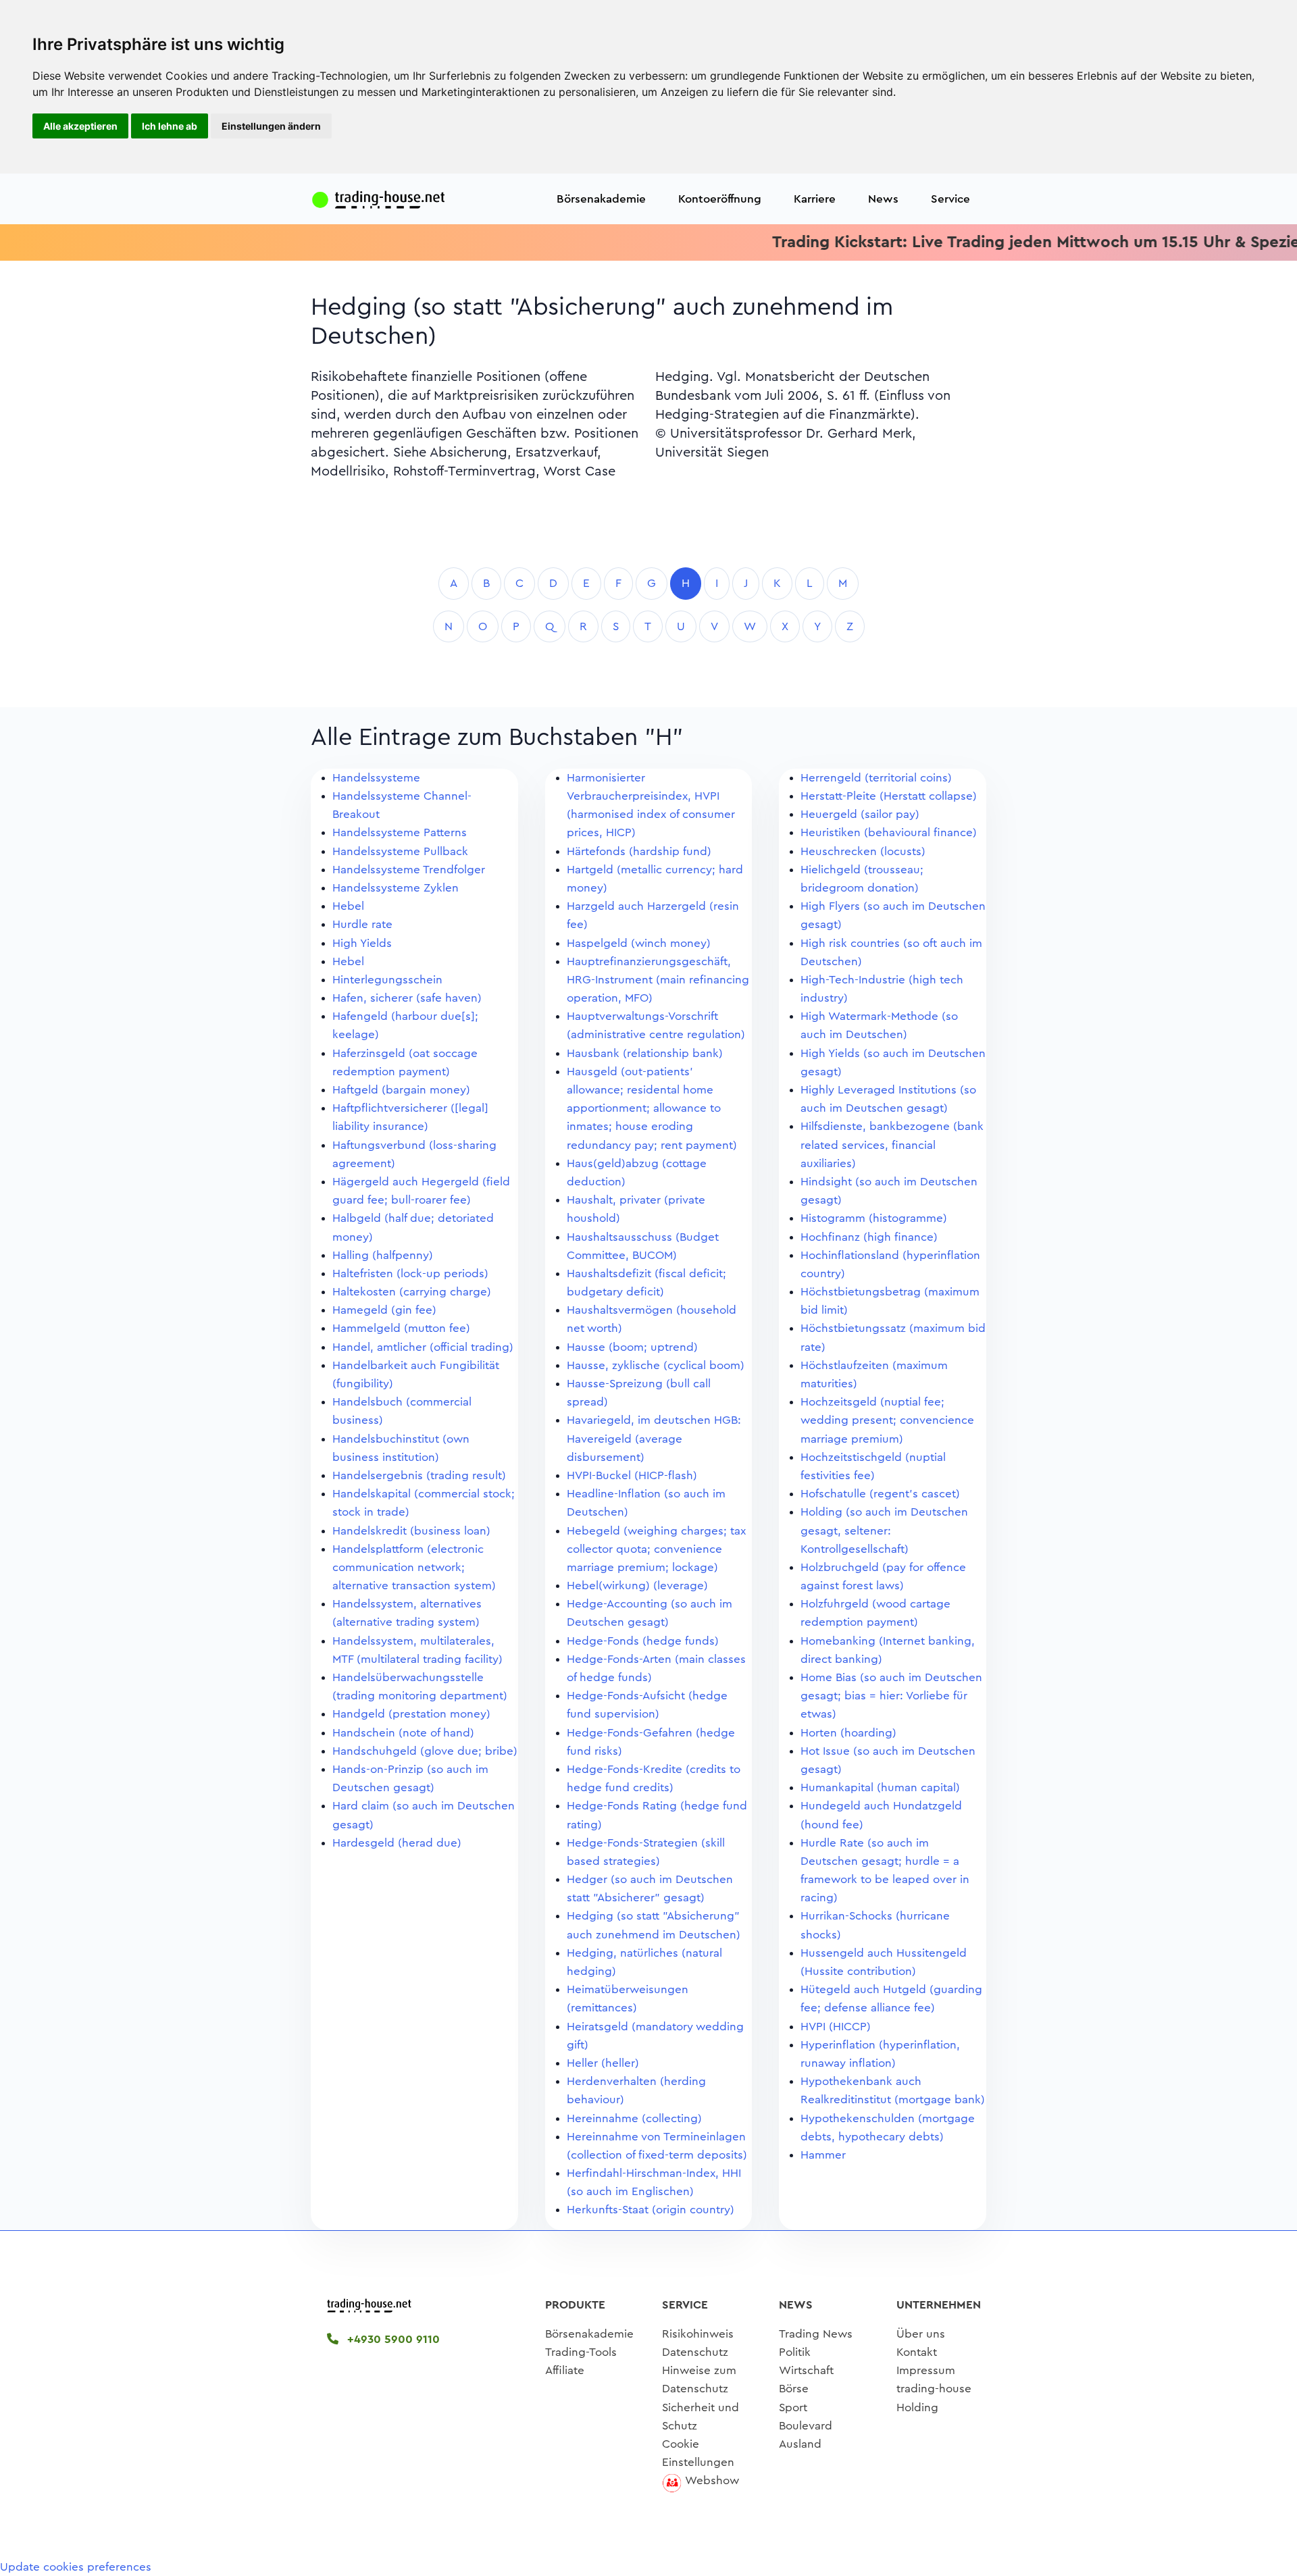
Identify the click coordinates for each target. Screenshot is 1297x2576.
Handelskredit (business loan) (411, 1531)
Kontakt (917, 2352)
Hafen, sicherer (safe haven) (407, 998)
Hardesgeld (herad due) (397, 1843)
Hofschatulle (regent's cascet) (880, 1494)
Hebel (348, 906)
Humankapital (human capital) (880, 1787)
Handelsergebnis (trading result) (419, 1475)
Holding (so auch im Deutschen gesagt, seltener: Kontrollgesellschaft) (884, 1530)
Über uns (921, 2334)
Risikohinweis (698, 2334)
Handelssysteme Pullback (400, 851)
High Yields (362, 943)
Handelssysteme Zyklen (396, 888)
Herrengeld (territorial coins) (876, 778)
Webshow (712, 2480)
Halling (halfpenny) (383, 1255)
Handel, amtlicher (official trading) (423, 1347)
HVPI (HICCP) (836, 2027)
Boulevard (806, 2426)
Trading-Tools (581, 2352)
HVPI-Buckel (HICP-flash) (632, 1475)
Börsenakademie (601, 199)
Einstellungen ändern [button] (271, 126)
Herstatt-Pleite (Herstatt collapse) (889, 796)
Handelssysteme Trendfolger (409, 870)
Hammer (823, 2155)
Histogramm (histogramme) (874, 1218)
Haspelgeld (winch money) (639, 943)
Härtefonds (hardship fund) (639, 851)
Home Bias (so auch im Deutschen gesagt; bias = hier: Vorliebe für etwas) (891, 1696)
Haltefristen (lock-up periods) (410, 1273)
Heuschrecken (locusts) (863, 851)
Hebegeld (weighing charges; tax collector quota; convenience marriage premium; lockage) (656, 1549)
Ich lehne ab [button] (170, 126)
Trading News (816, 2334)
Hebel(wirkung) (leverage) (637, 1586)
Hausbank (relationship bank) (645, 1053)
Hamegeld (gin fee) (384, 1310)
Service (950, 199)
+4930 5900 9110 (392, 2339)
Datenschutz (695, 2352)
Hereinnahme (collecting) (634, 2118)
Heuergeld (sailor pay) (860, 814)
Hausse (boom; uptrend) (632, 1347)
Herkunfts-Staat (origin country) (651, 2210)
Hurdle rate (362, 924)
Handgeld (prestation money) (411, 1714)
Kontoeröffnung (720, 199)
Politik (795, 2352)
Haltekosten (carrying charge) (412, 1292)
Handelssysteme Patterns (400, 832)
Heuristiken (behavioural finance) (889, 832)
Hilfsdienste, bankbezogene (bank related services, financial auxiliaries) (892, 1144)
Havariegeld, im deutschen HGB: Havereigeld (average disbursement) (654, 1438)
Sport (793, 2407)
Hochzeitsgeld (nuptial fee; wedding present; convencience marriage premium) (887, 1420)
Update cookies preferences (76, 2567)
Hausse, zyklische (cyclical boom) (656, 1365)
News (883, 199)
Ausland (800, 2444)
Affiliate (565, 2370)
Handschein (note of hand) (403, 1733)
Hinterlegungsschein (387, 980)
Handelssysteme (376, 778)
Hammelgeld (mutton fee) (401, 1328)
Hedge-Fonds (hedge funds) (643, 1641)
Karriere (815, 199)
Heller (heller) (603, 2063)
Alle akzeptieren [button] (80, 126)
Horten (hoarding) (848, 1733)
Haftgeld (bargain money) (401, 1090)
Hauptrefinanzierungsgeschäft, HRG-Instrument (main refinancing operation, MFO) (658, 980)
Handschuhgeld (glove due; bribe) (425, 1751)
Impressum (926, 2370)
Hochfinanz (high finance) (869, 1237)
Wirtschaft (806, 2370)
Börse (794, 2389)
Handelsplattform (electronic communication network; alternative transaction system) (414, 1567)
